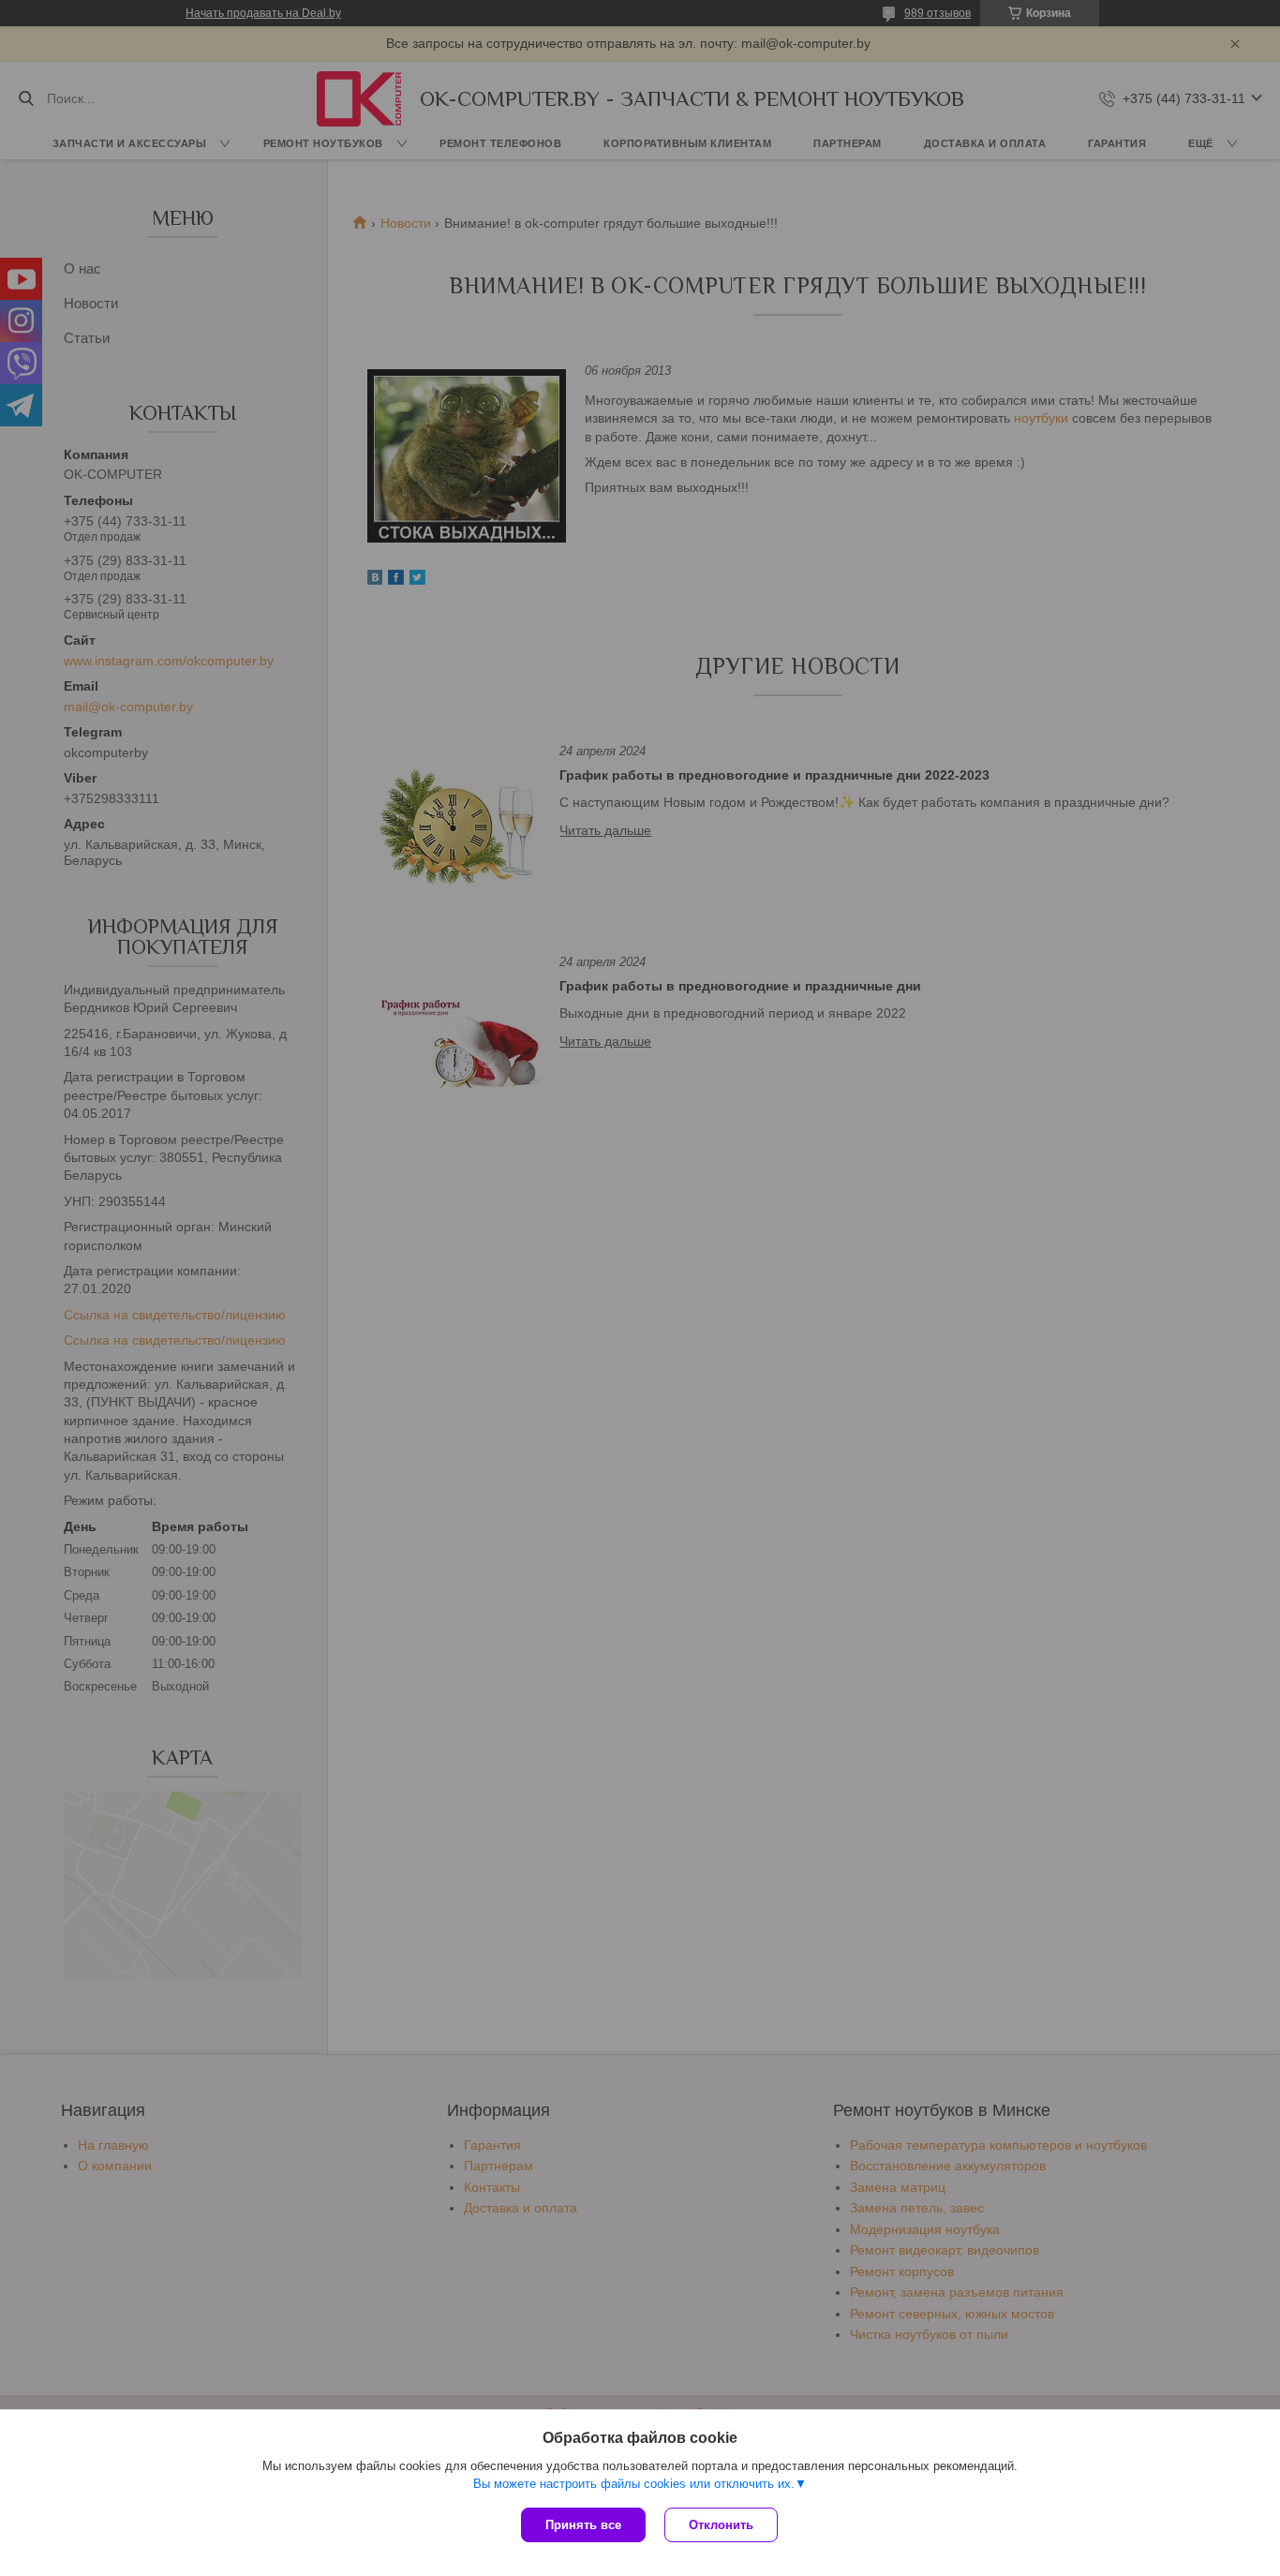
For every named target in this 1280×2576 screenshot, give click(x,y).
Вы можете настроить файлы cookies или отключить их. (634, 2484)
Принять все (583, 2525)
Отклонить (721, 2525)
